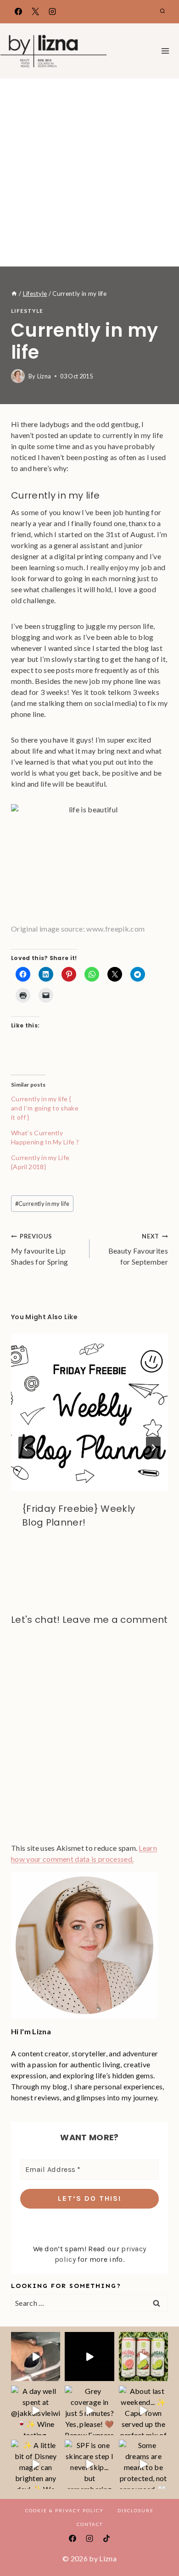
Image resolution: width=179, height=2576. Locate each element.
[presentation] (89, 1412)
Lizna (44, 376)
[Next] (153, 1448)
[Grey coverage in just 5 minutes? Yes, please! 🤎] (89, 2410)
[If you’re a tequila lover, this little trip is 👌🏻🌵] (143, 2357)
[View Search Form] (162, 11)
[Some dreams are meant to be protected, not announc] (143, 2464)
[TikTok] (106, 2538)
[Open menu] (165, 51)
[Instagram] (52, 11)
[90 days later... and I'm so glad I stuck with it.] (89, 2357)
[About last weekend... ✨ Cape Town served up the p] (143, 2410)
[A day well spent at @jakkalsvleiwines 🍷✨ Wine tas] (36, 2410)
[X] (35, 11)
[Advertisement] (89, 172)
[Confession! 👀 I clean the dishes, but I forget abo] (36, 2357)
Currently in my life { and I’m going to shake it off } (45, 1108)
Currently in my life (42, 1204)
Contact (90, 2524)
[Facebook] (18, 11)
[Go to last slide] (26, 1448)
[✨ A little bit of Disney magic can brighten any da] (36, 2464)
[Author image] (18, 376)
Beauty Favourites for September (138, 1249)
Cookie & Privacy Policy (64, 2510)
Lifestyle (27, 311)
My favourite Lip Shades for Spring (39, 1249)
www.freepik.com (115, 929)
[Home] (14, 294)
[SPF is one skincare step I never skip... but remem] (89, 2464)
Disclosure (136, 2510)
